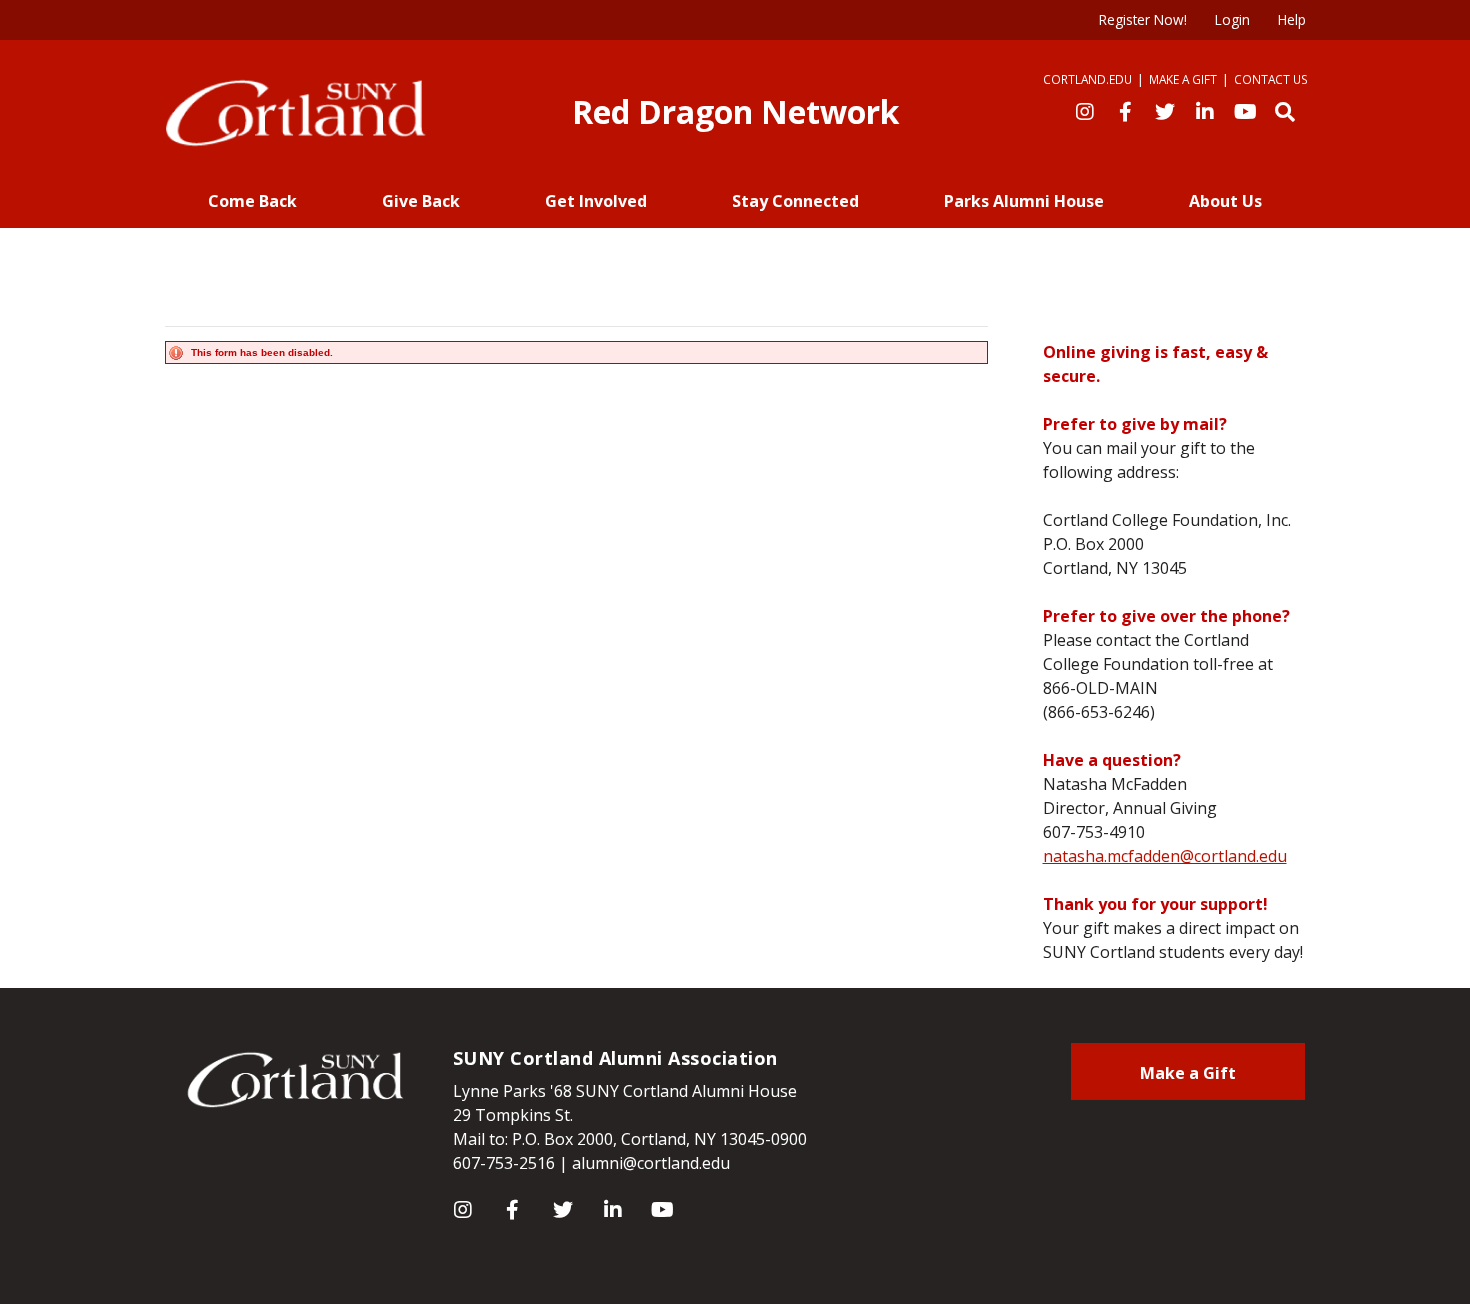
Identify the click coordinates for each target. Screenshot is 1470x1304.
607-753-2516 (504, 1163)
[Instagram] (1085, 110)
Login (1232, 19)
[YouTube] (1245, 110)
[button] (1285, 110)
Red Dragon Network (735, 111)
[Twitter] (1165, 110)
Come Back (252, 201)
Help (1292, 19)
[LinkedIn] (1205, 110)
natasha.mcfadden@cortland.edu (1165, 856)
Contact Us (1271, 79)
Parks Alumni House (1024, 201)
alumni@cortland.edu (651, 1163)
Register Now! (1143, 19)
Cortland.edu (1087, 79)
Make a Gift (1183, 79)
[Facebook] (1125, 110)
